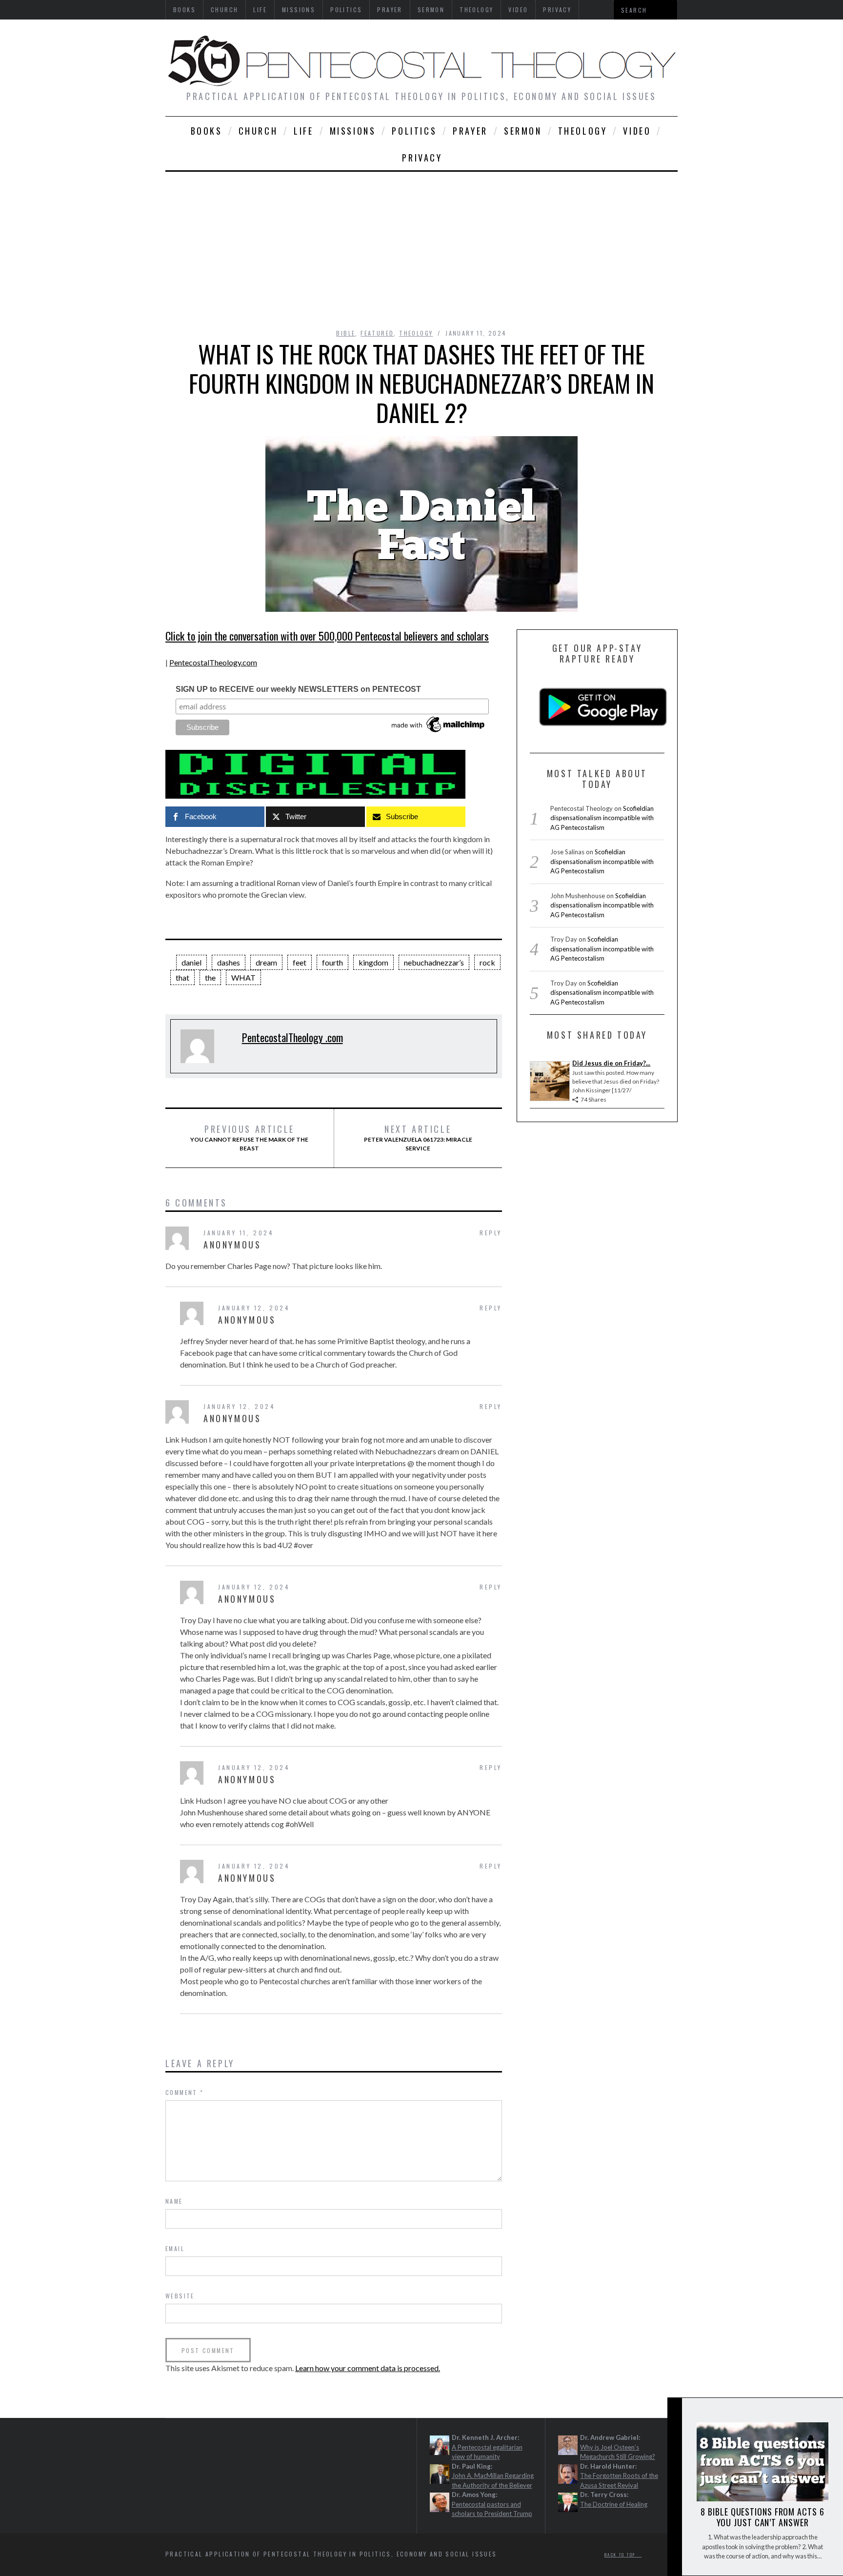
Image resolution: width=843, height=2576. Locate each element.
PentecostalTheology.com (213, 662)
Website (180, 2296)
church (258, 131)
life (303, 131)
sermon (523, 131)
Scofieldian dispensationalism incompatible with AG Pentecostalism (602, 818)
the (210, 977)
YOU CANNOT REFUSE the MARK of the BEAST (249, 1138)
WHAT (243, 977)
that (182, 977)
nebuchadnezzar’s (434, 962)
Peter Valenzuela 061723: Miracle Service (418, 1138)
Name (174, 2201)
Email (175, 2248)
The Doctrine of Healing (614, 2504)
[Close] (674, 2413)
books (207, 131)
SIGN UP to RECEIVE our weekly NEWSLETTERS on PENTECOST (298, 689)
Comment (185, 2092)
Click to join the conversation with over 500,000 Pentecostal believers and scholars (327, 636)
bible (346, 333)
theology (583, 131)
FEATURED (377, 333)
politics (414, 131)
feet (300, 962)
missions (353, 131)
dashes (229, 962)
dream (266, 962)
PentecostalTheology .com (292, 1037)
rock (487, 962)
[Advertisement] (421, 245)
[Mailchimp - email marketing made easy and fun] (439, 732)
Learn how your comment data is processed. (368, 2368)
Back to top (621, 2555)
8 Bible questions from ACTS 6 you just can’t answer (762, 2517)
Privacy (422, 158)
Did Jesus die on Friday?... (611, 1063)
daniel (191, 962)
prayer (470, 131)
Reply (491, 1233)
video (637, 131)
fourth (332, 962)
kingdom (373, 962)
